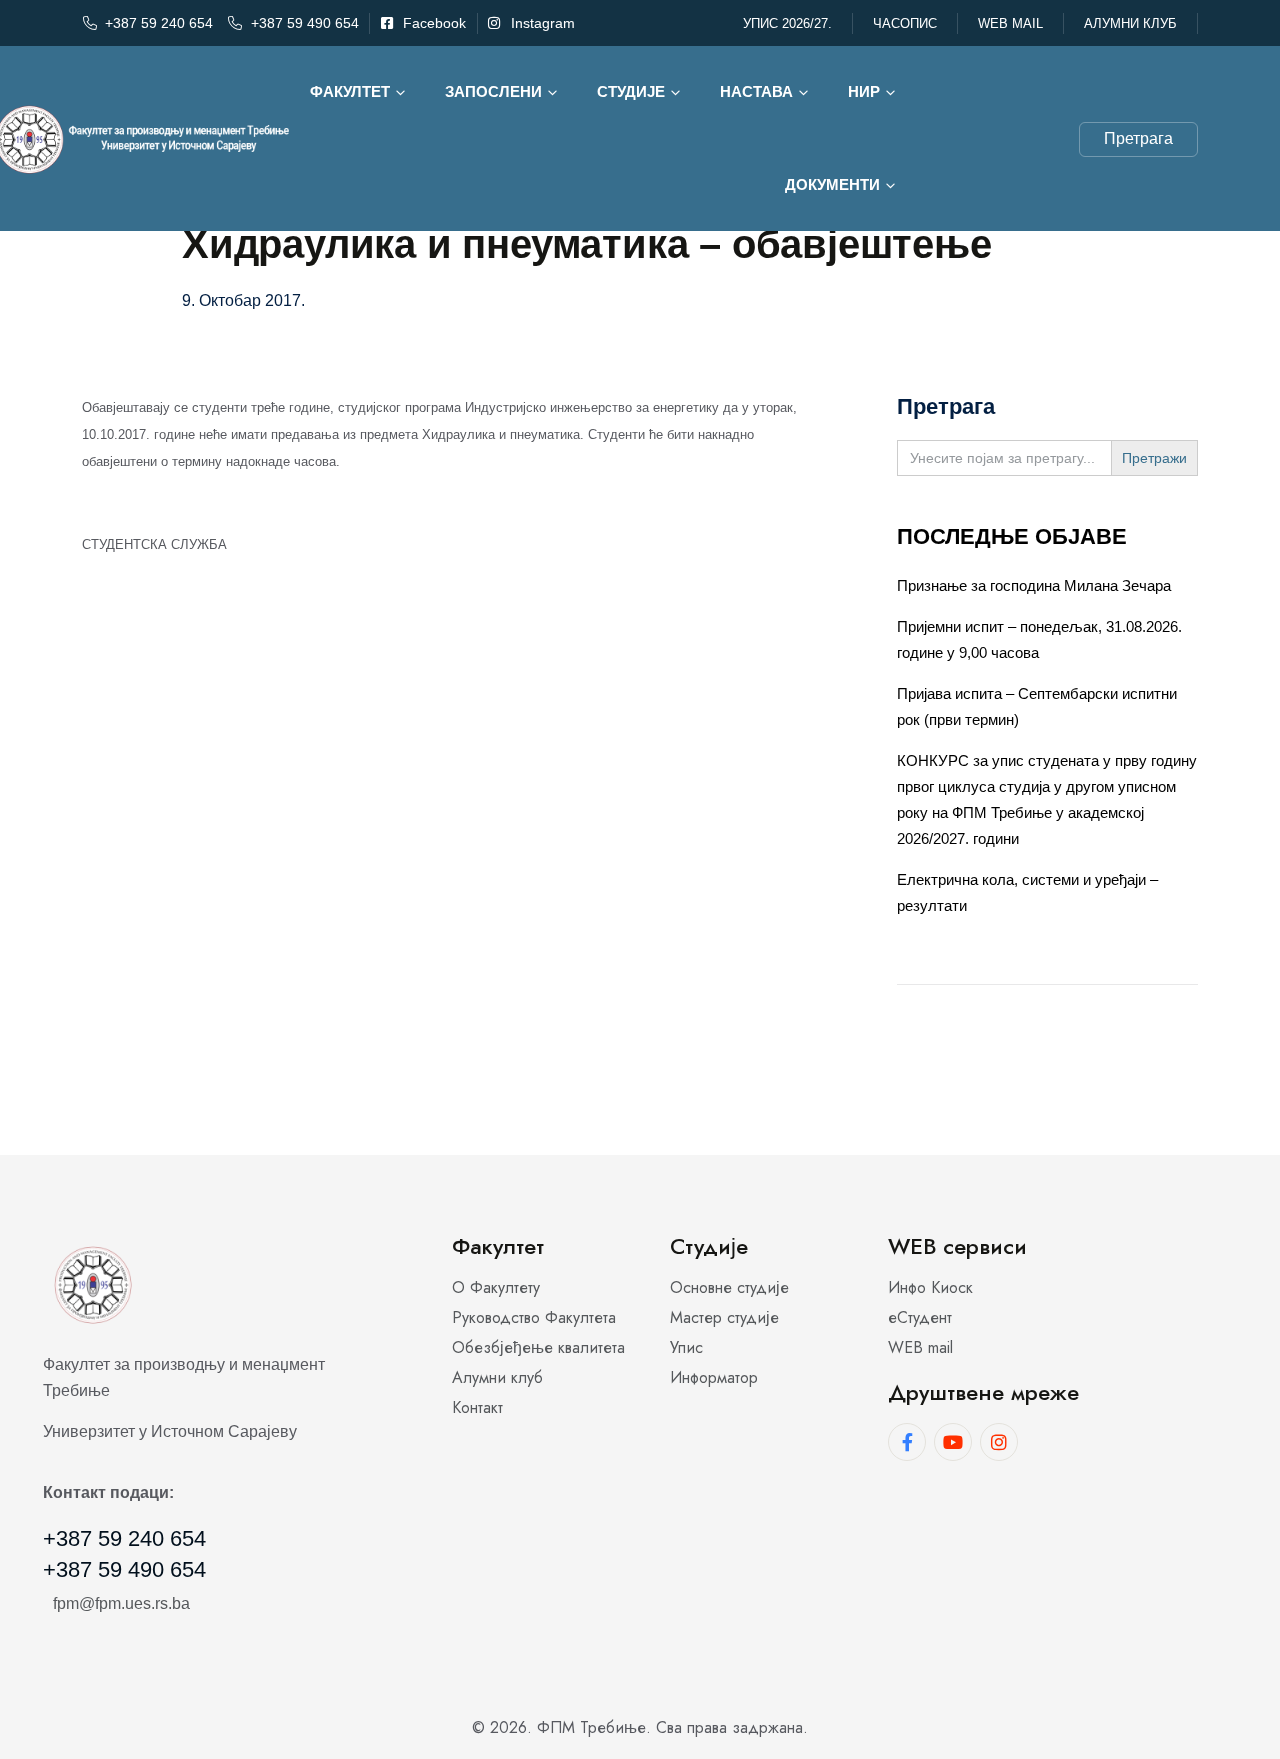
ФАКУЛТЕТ (350, 91)
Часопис (905, 23)
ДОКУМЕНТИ (832, 184)
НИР (864, 91)
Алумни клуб (1130, 23)
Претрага (1138, 138)
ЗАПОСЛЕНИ (493, 91)
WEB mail (1010, 23)
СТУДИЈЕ (631, 91)
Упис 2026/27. (787, 23)
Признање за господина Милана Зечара (1034, 585)
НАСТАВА (756, 91)
